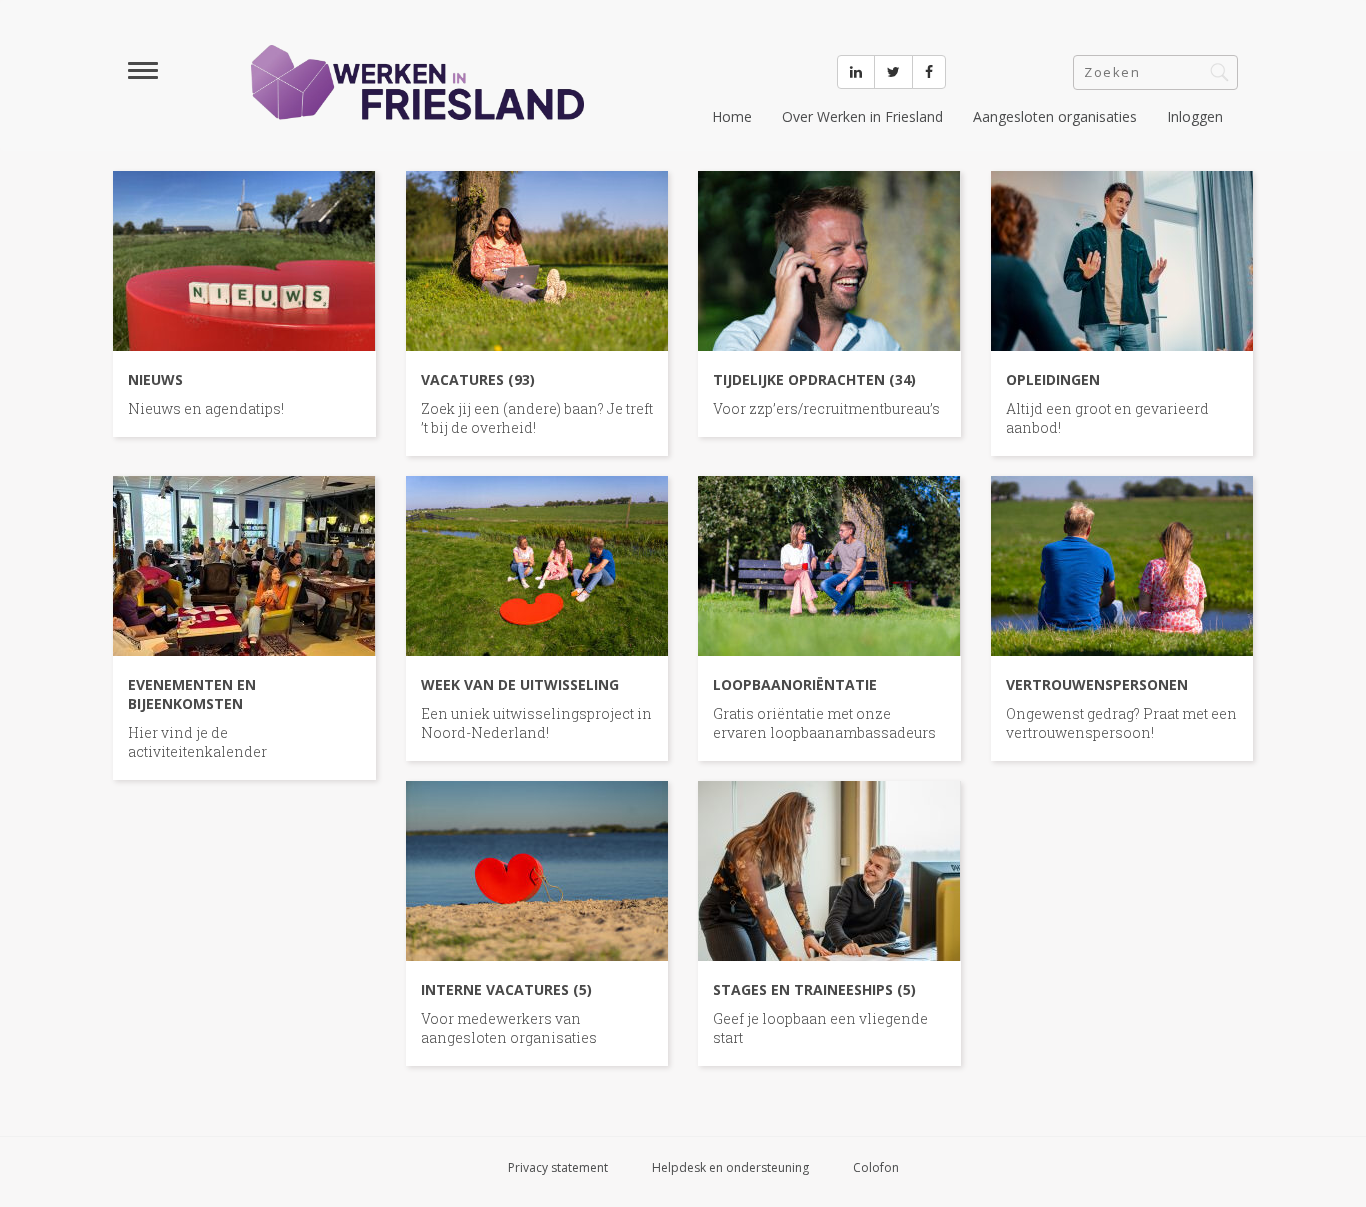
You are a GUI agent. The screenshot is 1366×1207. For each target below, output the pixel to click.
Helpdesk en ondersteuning (730, 1167)
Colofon (876, 1167)
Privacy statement (558, 1167)
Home (732, 116)
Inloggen (1195, 116)
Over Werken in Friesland (862, 116)
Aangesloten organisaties (1055, 116)
